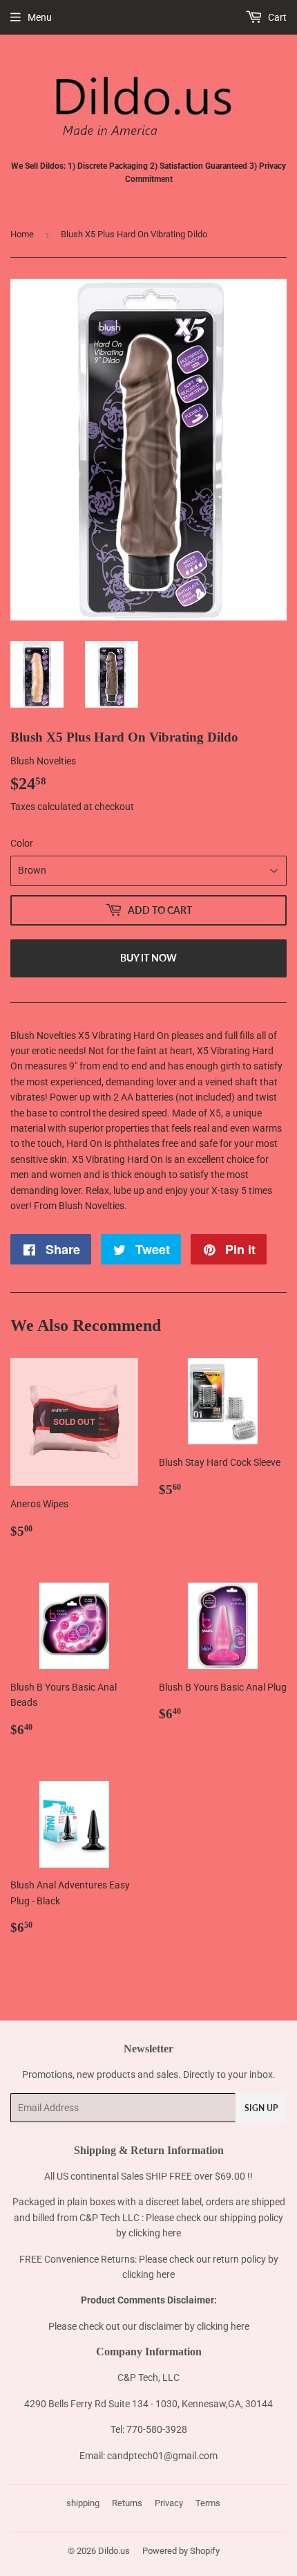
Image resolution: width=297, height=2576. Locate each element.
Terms (208, 2503)
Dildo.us (114, 2551)
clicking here (155, 2233)
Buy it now (148, 958)
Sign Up (261, 2108)
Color (22, 843)
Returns (127, 2503)
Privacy (169, 2503)
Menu (40, 17)
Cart (276, 17)
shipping (83, 2503)
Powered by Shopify (181, 2551)
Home (22, 234)
